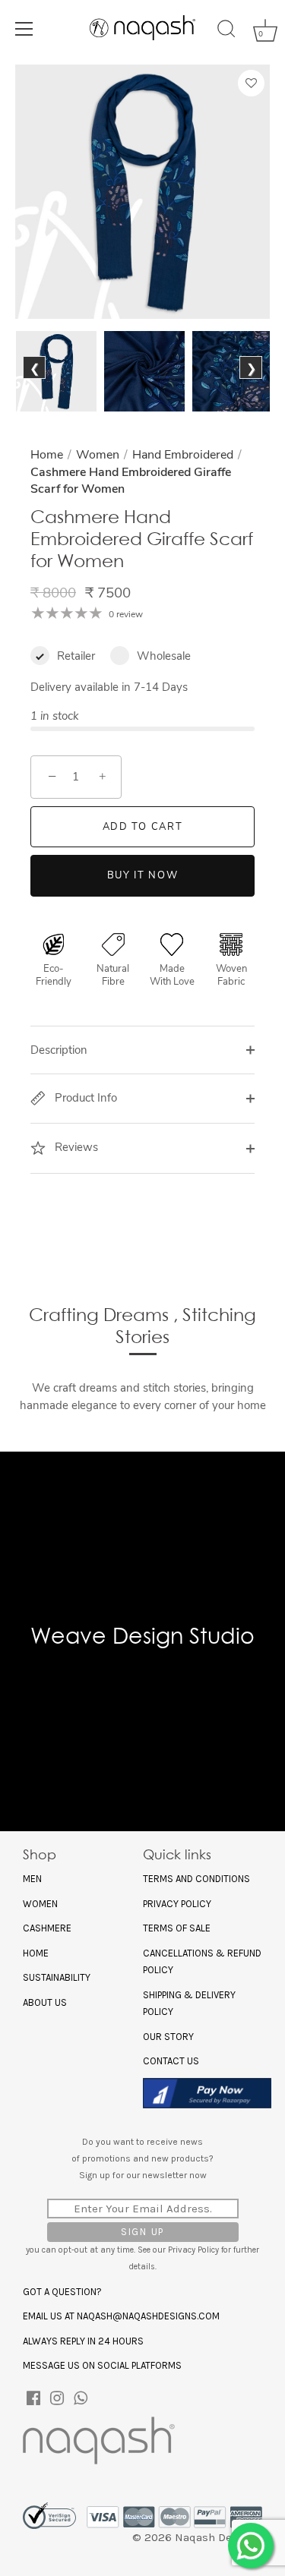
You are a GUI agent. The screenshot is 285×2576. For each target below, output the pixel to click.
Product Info (84, 1098)
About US (45, 2002)
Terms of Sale (177, 1928)
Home (47, 455)
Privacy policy (177, 1904)
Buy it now (143, 875)
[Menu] (24, 29)
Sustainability (57, 1977)
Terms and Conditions (196, 1879)
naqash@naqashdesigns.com (148, 2316)
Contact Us (171, 2061)
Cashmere (47, 1928)
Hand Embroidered (183, 455)
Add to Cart (143, 827)
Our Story (168, 2037)
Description (59, 1050)
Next (250, 385)
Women (98, 455)
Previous (38, 385)
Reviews (75, 1147)
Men (32, 1879)
